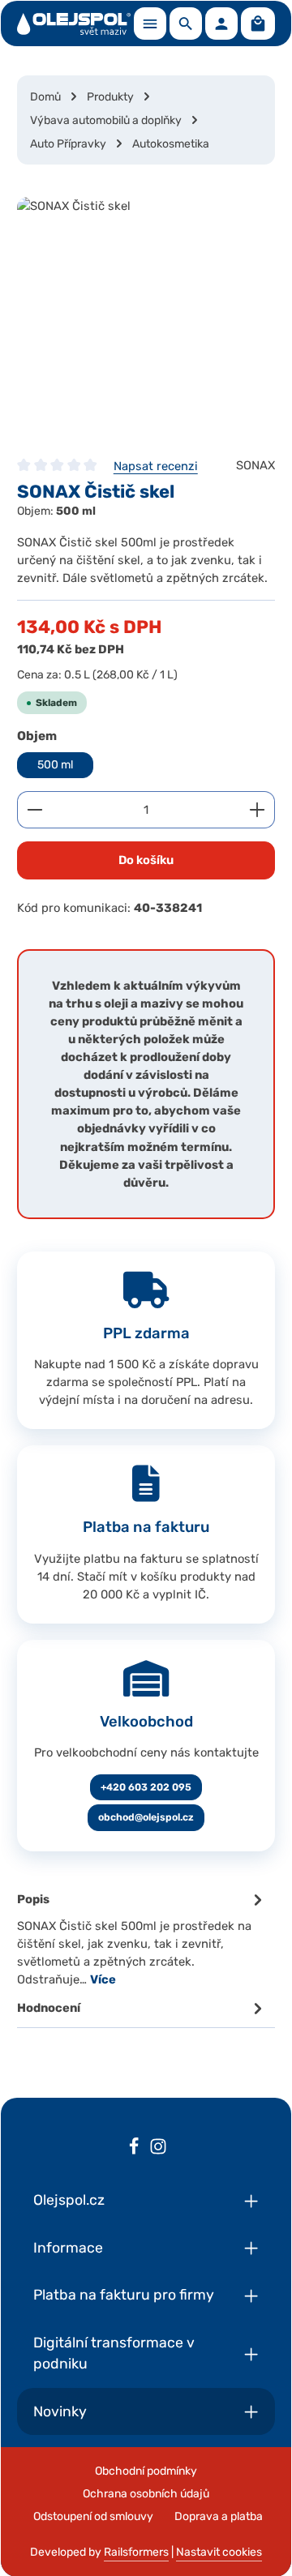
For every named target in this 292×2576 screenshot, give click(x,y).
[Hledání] (186, 24)
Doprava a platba (219, 2516)
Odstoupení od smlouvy (93, 2516)
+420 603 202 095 (146, 1787)
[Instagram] (158, 2149)
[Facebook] (134, 2149)
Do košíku (146, 860)
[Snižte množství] (34, 810)
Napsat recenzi (156, 466)
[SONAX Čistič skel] (146, 319)
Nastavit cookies (219, 2552)
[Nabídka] (150, 24)
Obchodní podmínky (146, 2471)
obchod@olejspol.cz (146, 1817)
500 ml (55, 765)
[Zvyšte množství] (258, 810)
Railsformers (136, 2552)
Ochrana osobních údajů (146, 2494)
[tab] (142, 1938)
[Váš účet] (221, 24)
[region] (146, 319)
